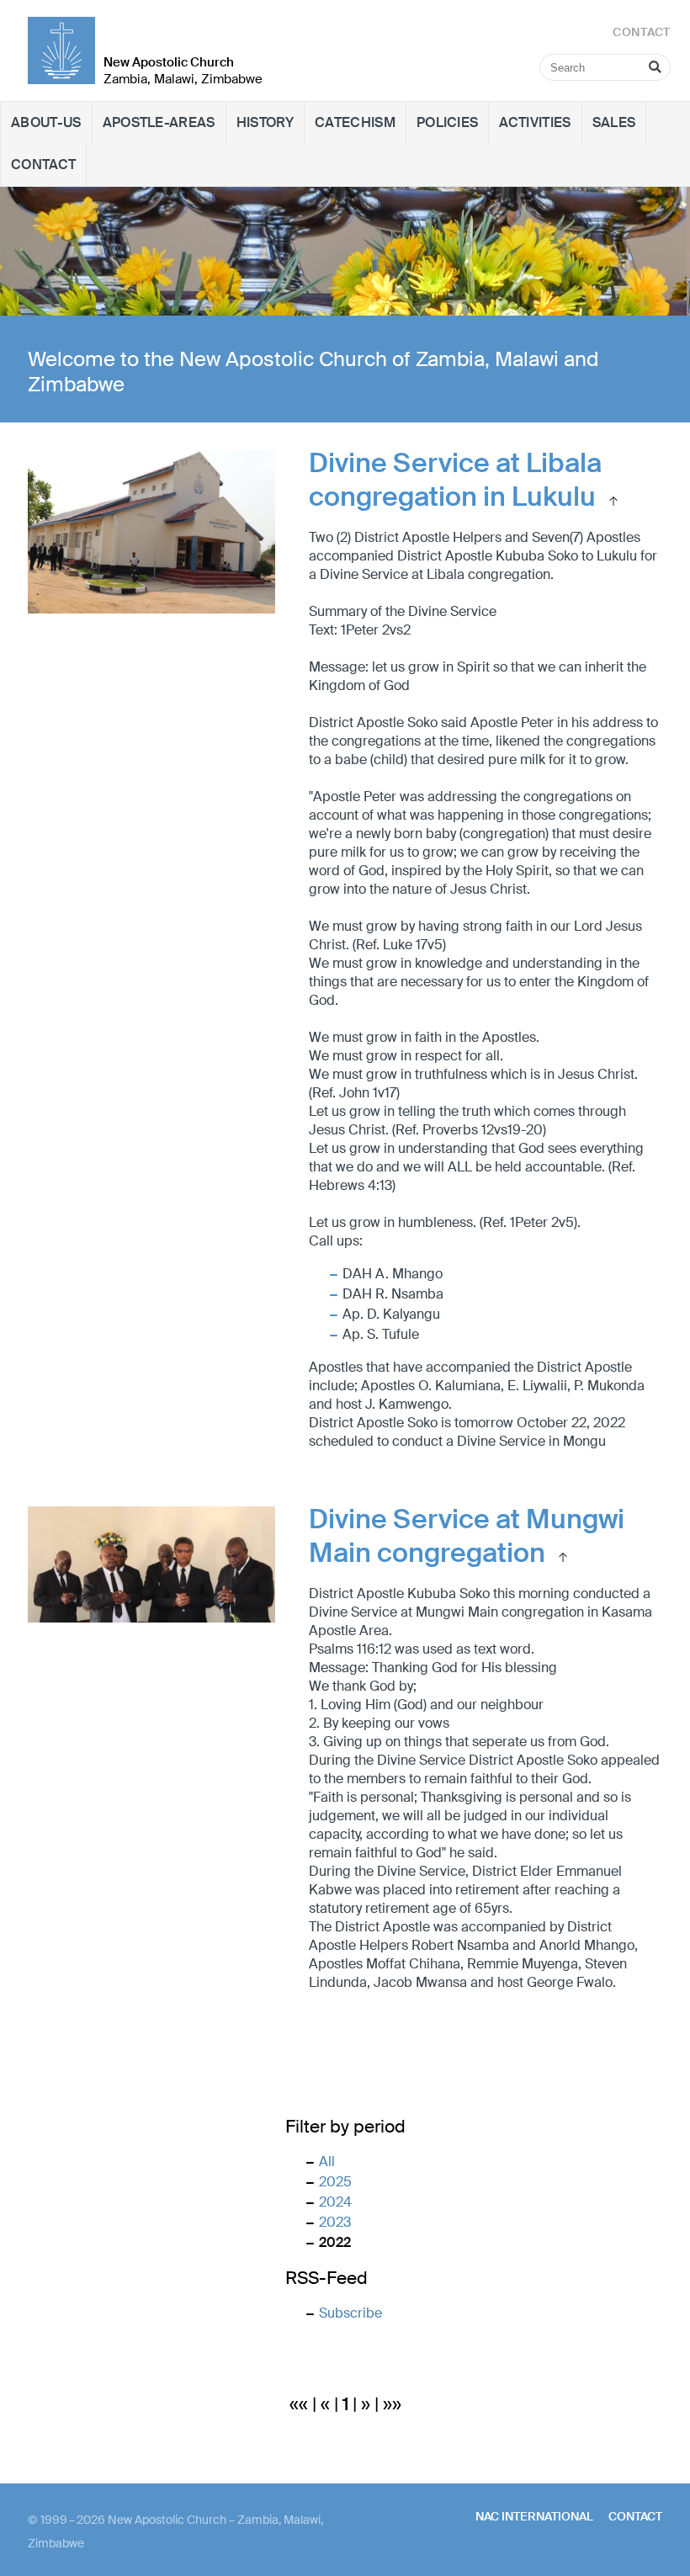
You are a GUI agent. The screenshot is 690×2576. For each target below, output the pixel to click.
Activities (535, 122)
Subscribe (350, 2313)
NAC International (534, 2516)
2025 (335, 2182)
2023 (335, 2222)
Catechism (355, 122)
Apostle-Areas (159, 122)
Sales (614, 122)
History (265, 122)
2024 (335, 2202)
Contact (43, 165)
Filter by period (345, 2127)
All (327, 2162)
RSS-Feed (326, 2278)
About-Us (46, 122)
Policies (448, 122)
